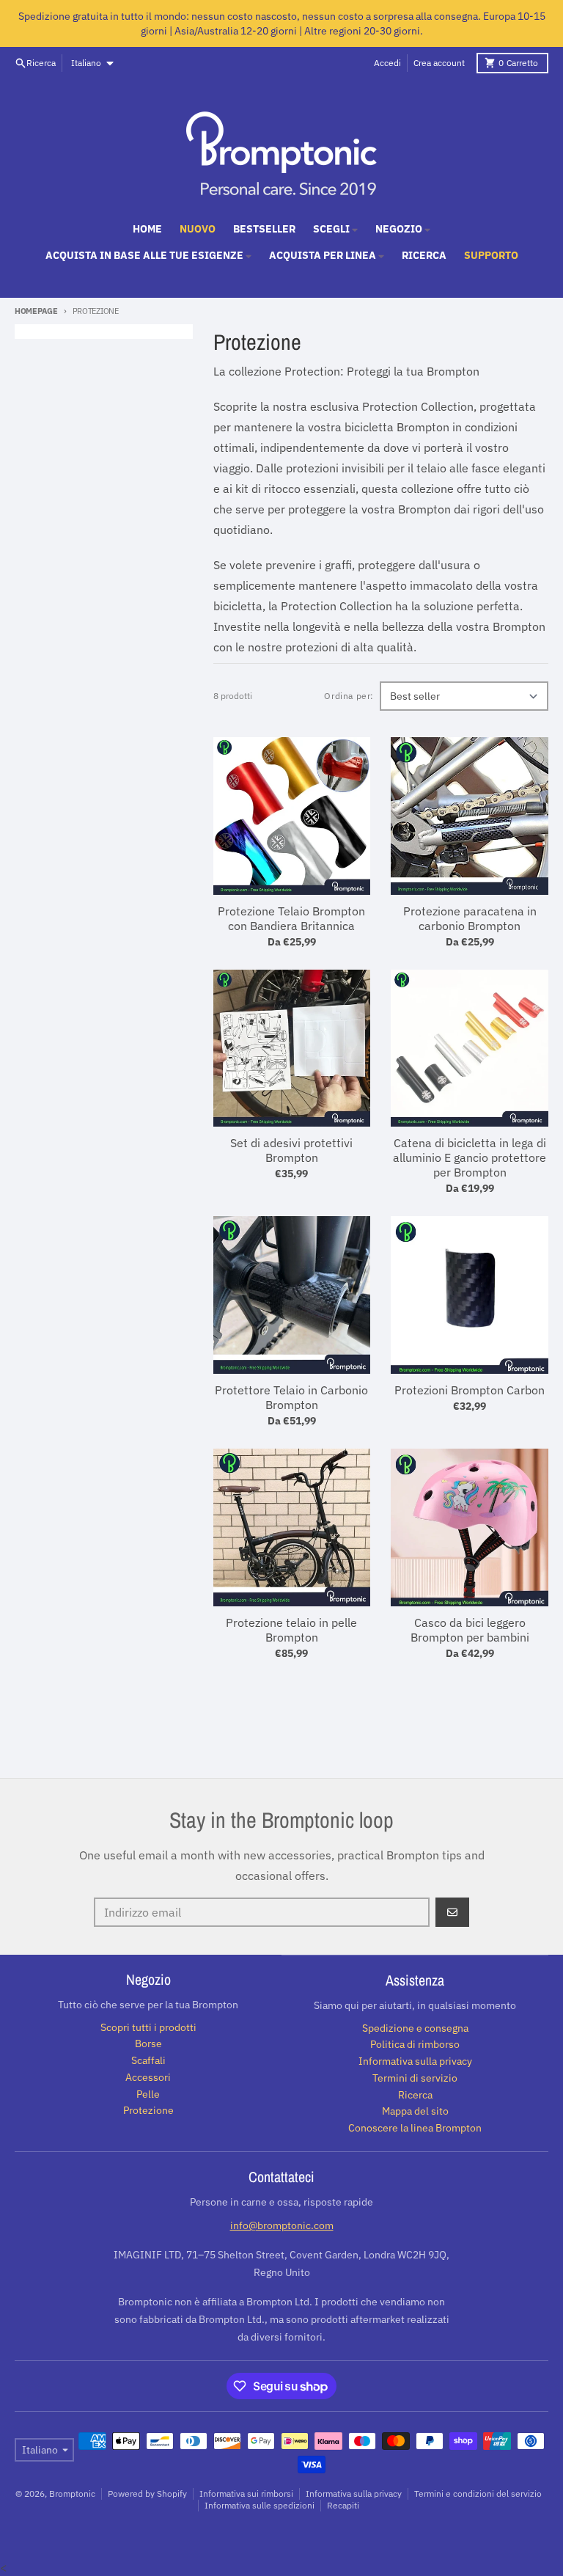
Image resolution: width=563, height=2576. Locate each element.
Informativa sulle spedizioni (260, 2505)
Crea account (439, 63)
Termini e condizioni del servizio (478, 2493)
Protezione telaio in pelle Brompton (291, 1630)
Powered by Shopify (147, 2493)
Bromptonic (72, 2493)
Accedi (387, 63)
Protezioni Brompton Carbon (470, 1390)
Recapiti (343, 2505)
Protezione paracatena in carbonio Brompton (470, 918)
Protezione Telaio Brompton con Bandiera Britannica (291, 918)
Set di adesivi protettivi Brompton (291, 1150)
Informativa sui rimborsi (246, 2493)
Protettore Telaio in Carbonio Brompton (291, 1397)
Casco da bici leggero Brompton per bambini (470, 1630)
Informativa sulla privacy (354, 2493)
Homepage (36, 311)
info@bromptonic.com (282, 2225)
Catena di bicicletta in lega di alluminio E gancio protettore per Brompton (470, 1157)
